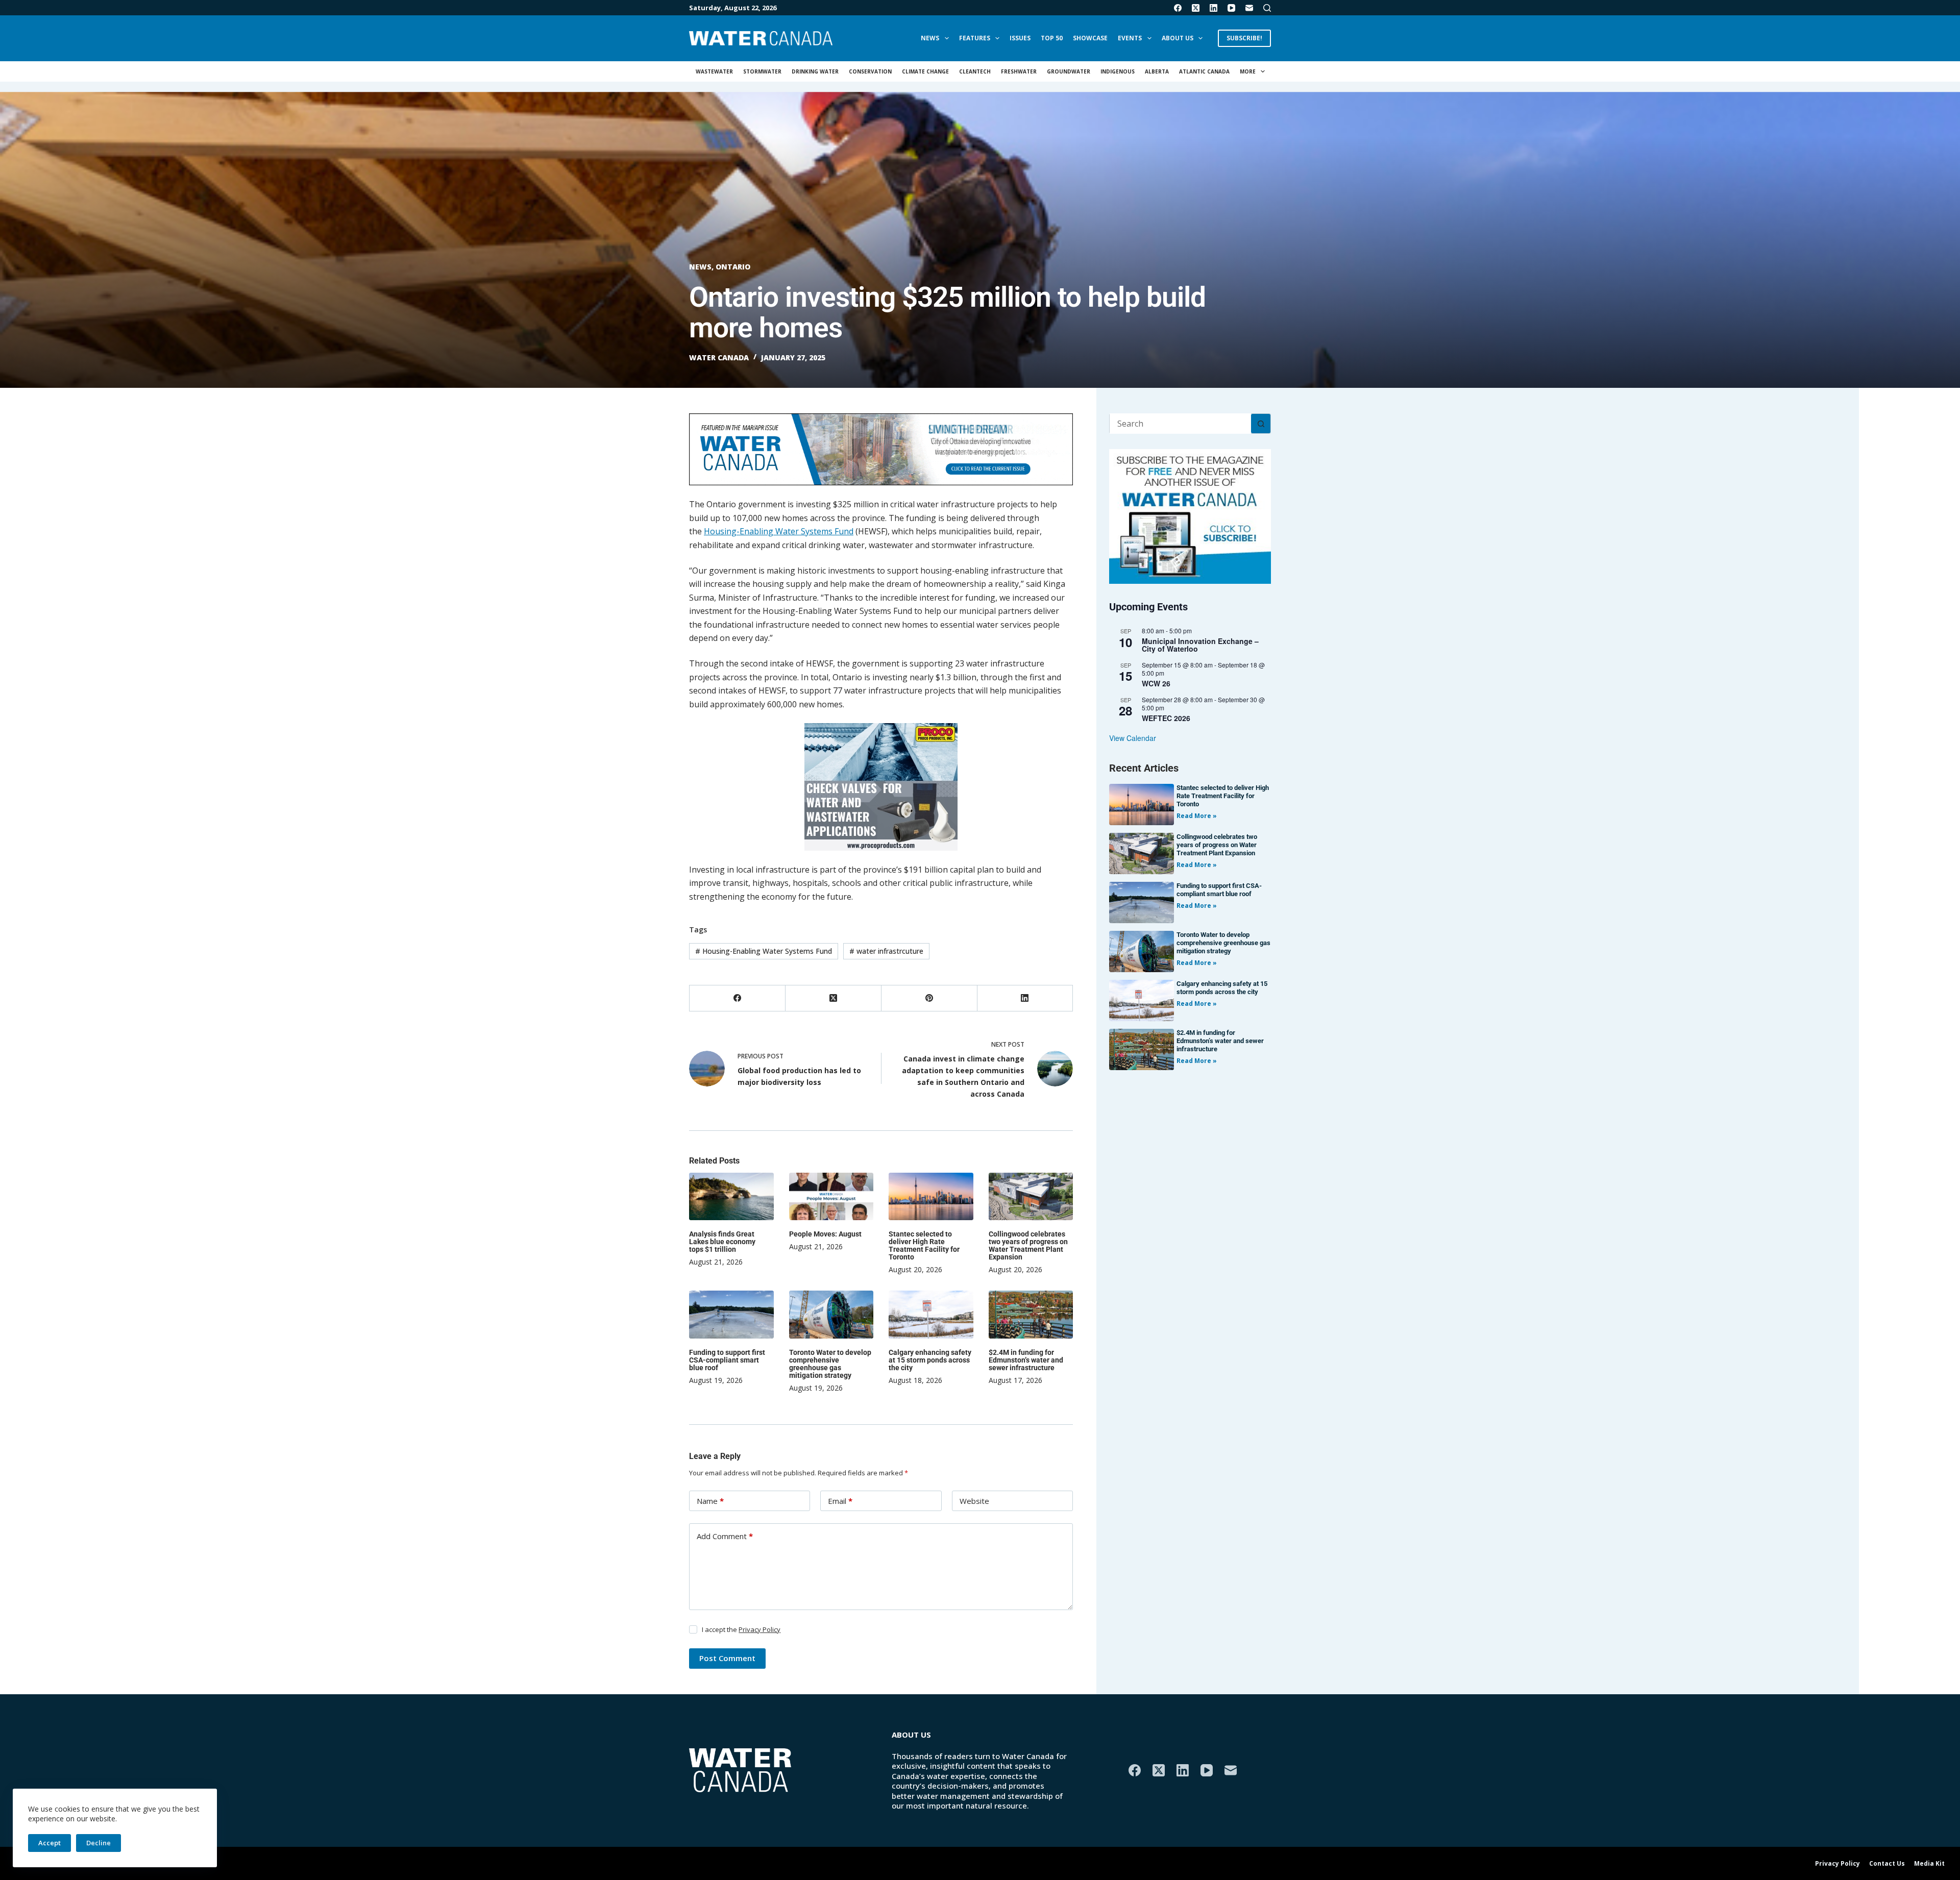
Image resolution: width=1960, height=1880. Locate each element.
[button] (1117, 830)
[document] (980, 940)
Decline (99, 1843)
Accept (50, 1843)
